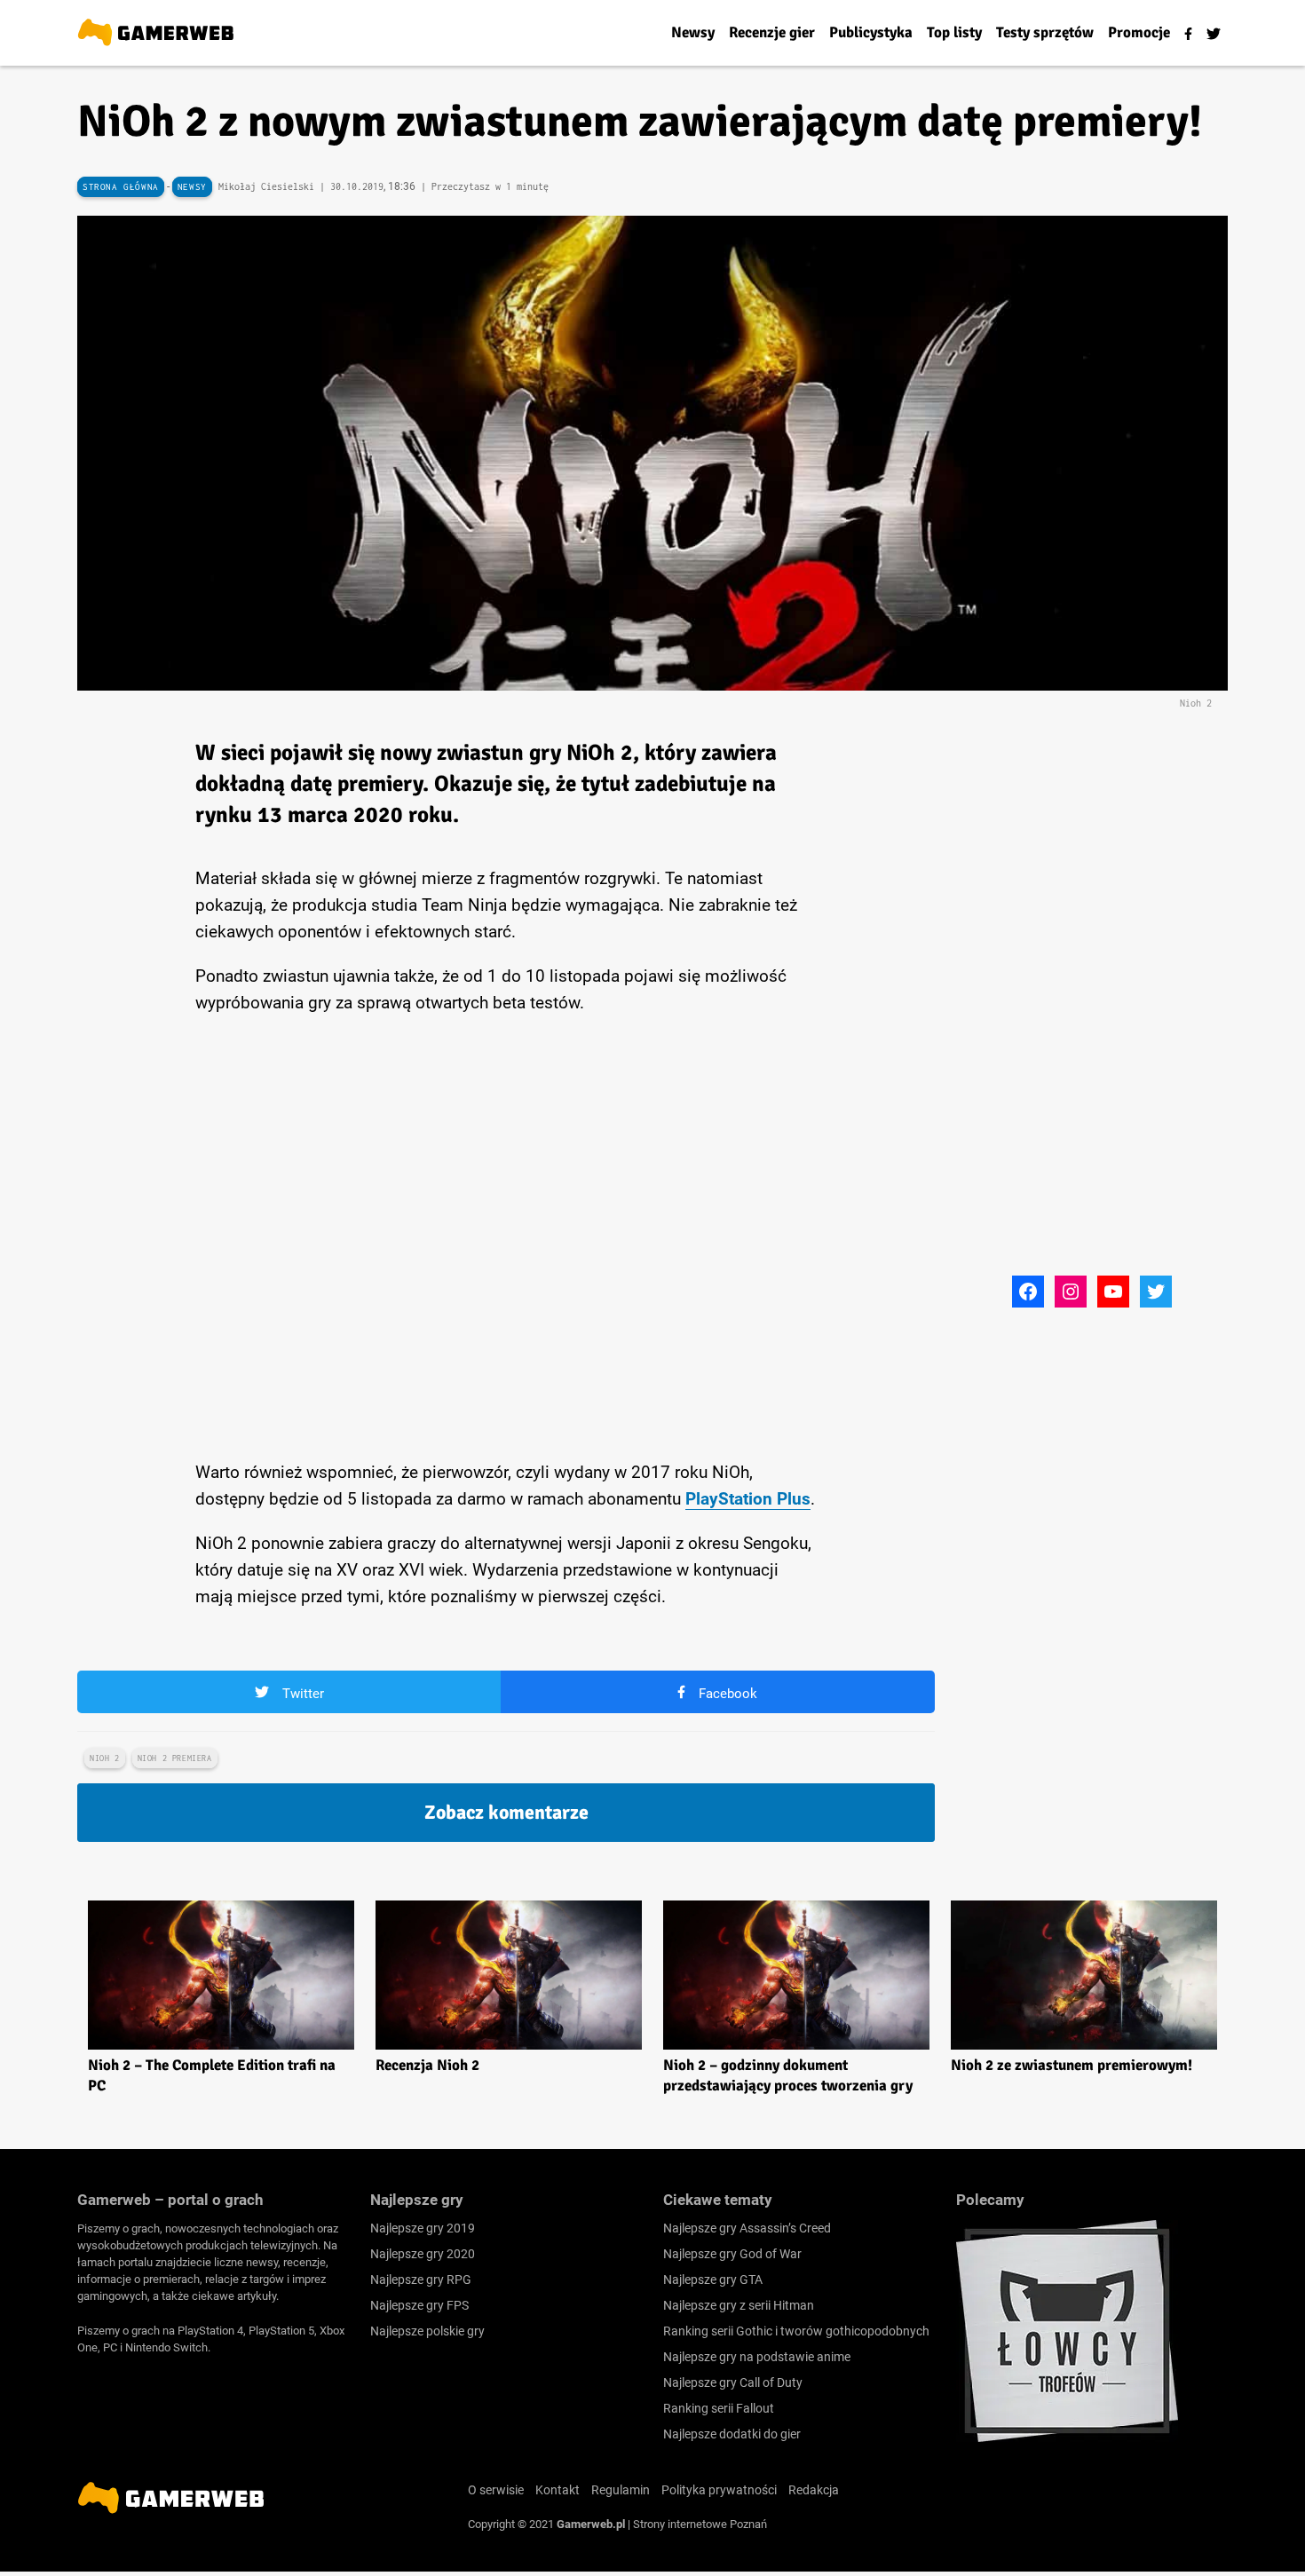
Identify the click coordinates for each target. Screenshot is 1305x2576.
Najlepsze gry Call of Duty (733, 2382)
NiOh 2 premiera (175, 1758)
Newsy (192, 187)
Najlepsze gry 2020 (423, 2254)
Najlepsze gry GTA (713, 2280)
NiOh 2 (105, 1758)
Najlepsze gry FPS (419, 2305)
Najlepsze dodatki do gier (732, 2434)
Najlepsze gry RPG (421, 2280)
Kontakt (558, 2490)
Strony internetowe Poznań (700, 2524)
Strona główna (121, 187)
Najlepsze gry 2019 (423, 2228)
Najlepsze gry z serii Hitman (739, 2305)
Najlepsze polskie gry (427, 2331)
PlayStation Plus (748, 1499)
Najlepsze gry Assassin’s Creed (747, 2228)
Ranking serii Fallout (719, 2408)
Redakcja (814, 2490)
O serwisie (496, 2490)
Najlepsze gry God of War (732, 2254)
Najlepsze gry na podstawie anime (757, 2357)
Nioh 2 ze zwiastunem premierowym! (1072, 2065)
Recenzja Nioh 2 (427, 2065)
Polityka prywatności (719, 2490)
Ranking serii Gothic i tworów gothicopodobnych (796, 2331)
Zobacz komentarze (506, 1812)
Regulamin (621, 2490)
